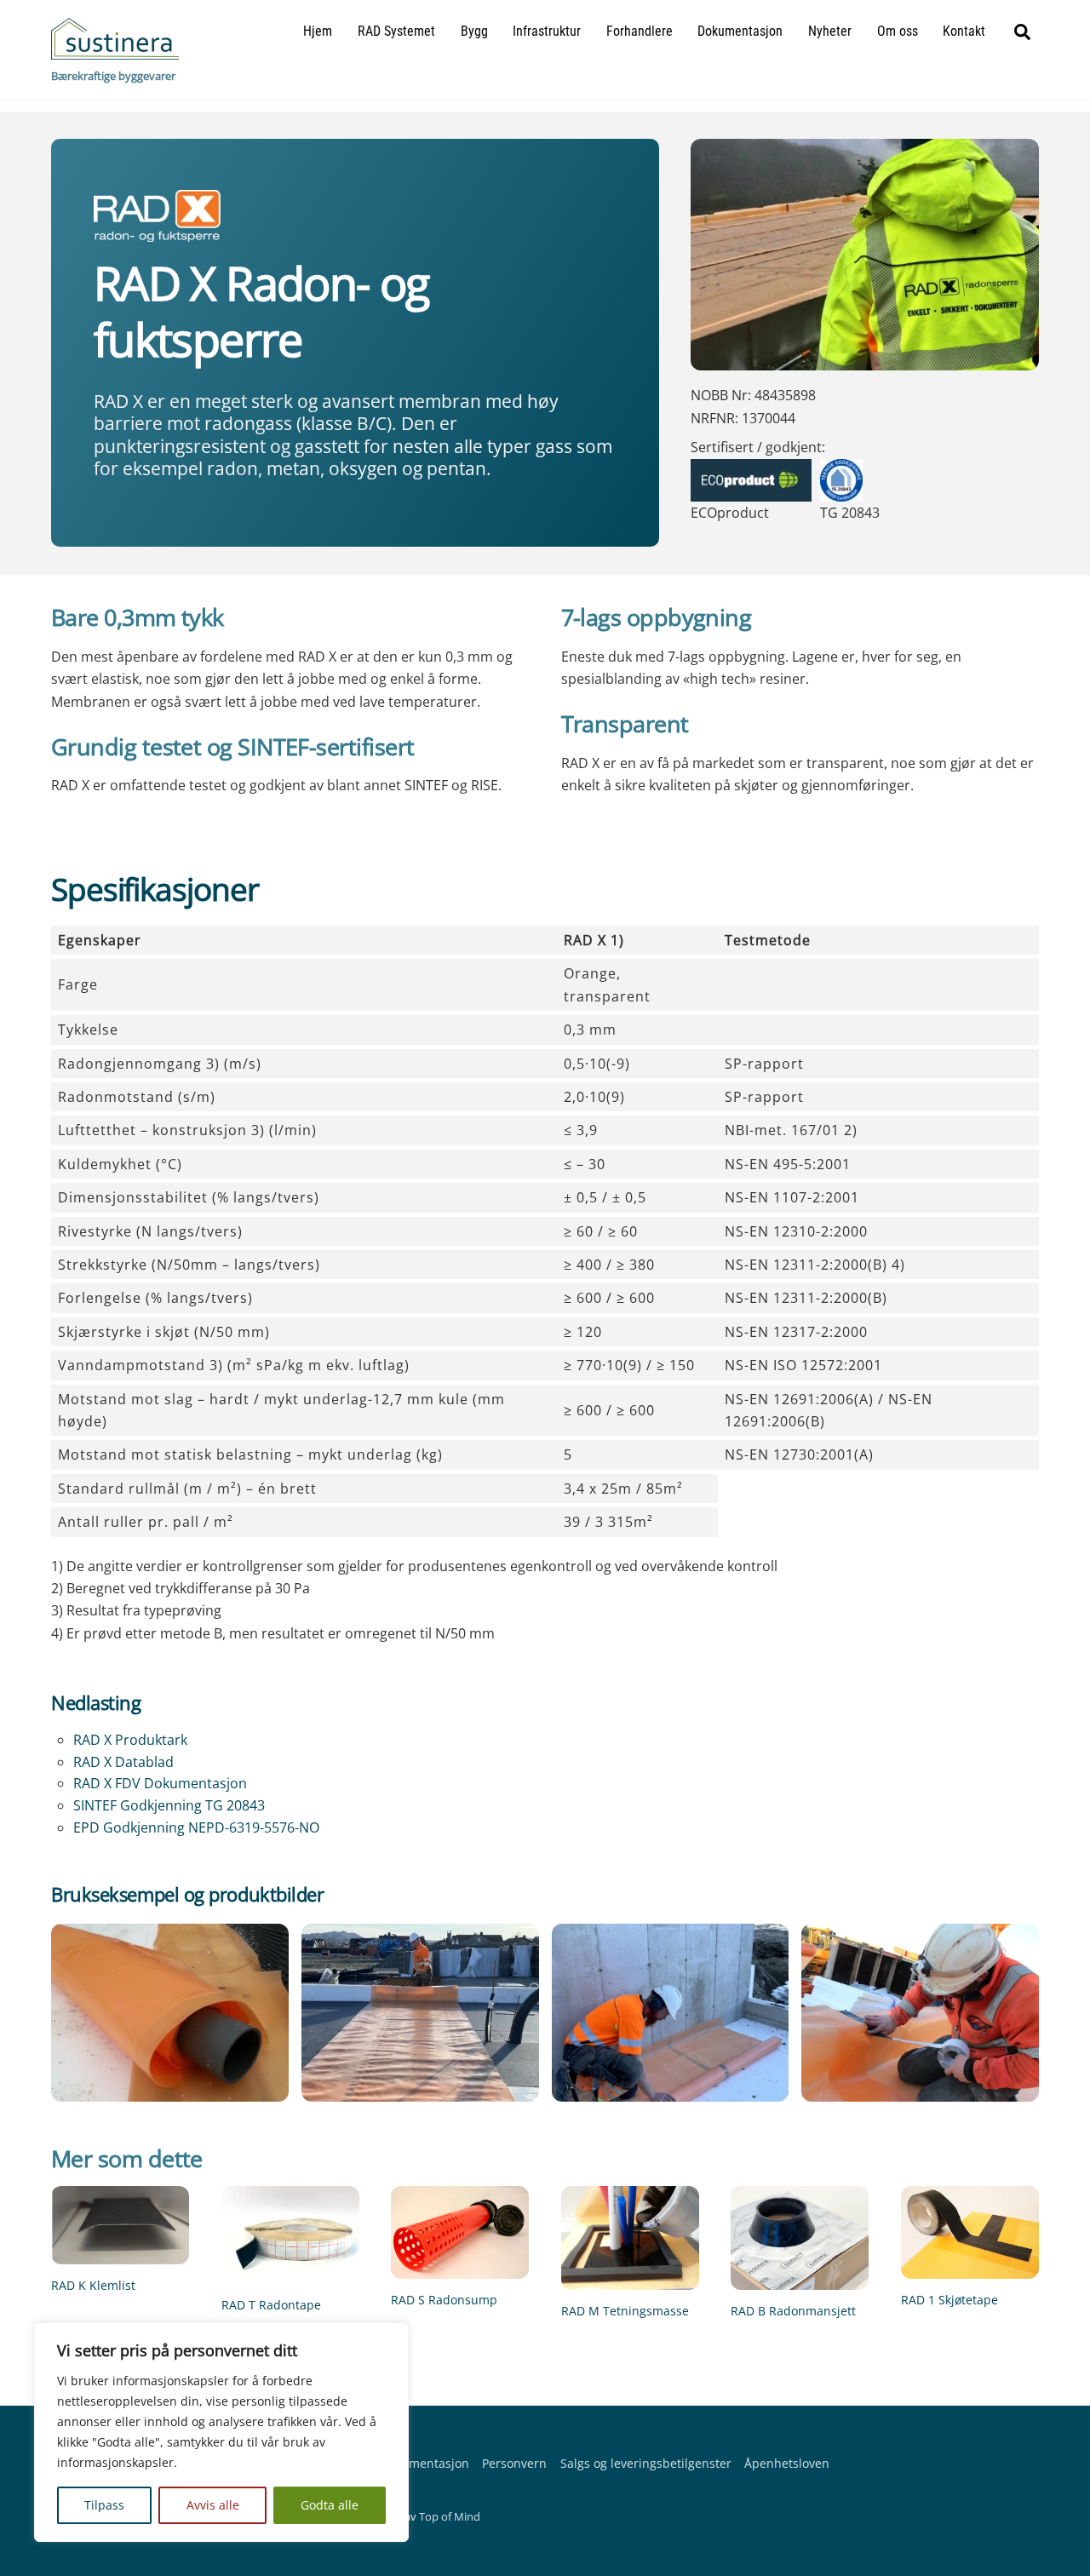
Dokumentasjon (740, 31)
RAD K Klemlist (93, 2285)
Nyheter (830, 31)
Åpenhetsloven (787, 2463)
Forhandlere (640, 31)
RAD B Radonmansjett (793, 2311)
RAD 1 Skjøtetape (949, 2300)
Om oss (898, 31)
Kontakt (964, 31)
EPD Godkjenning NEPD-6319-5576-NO (196, 1827)
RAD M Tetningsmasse (625, 2311)
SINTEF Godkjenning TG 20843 (169, 1805)
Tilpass (104, 2505)
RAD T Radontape (271, 2305)
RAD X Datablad (123, 1762)
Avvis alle (213, 2505)
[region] (221, 2432)
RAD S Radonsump (444, 2300)
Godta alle (330, 2505)
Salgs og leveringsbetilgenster (646, 2463)
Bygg (474, 31)
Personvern (514, 2463)
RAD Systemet (396, 31)
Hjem (318, 31)
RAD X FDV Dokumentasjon (160, 1783)
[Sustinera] (115, 51)
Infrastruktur (547, 31)
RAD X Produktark (130, 1740)
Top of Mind (450, 2516)
